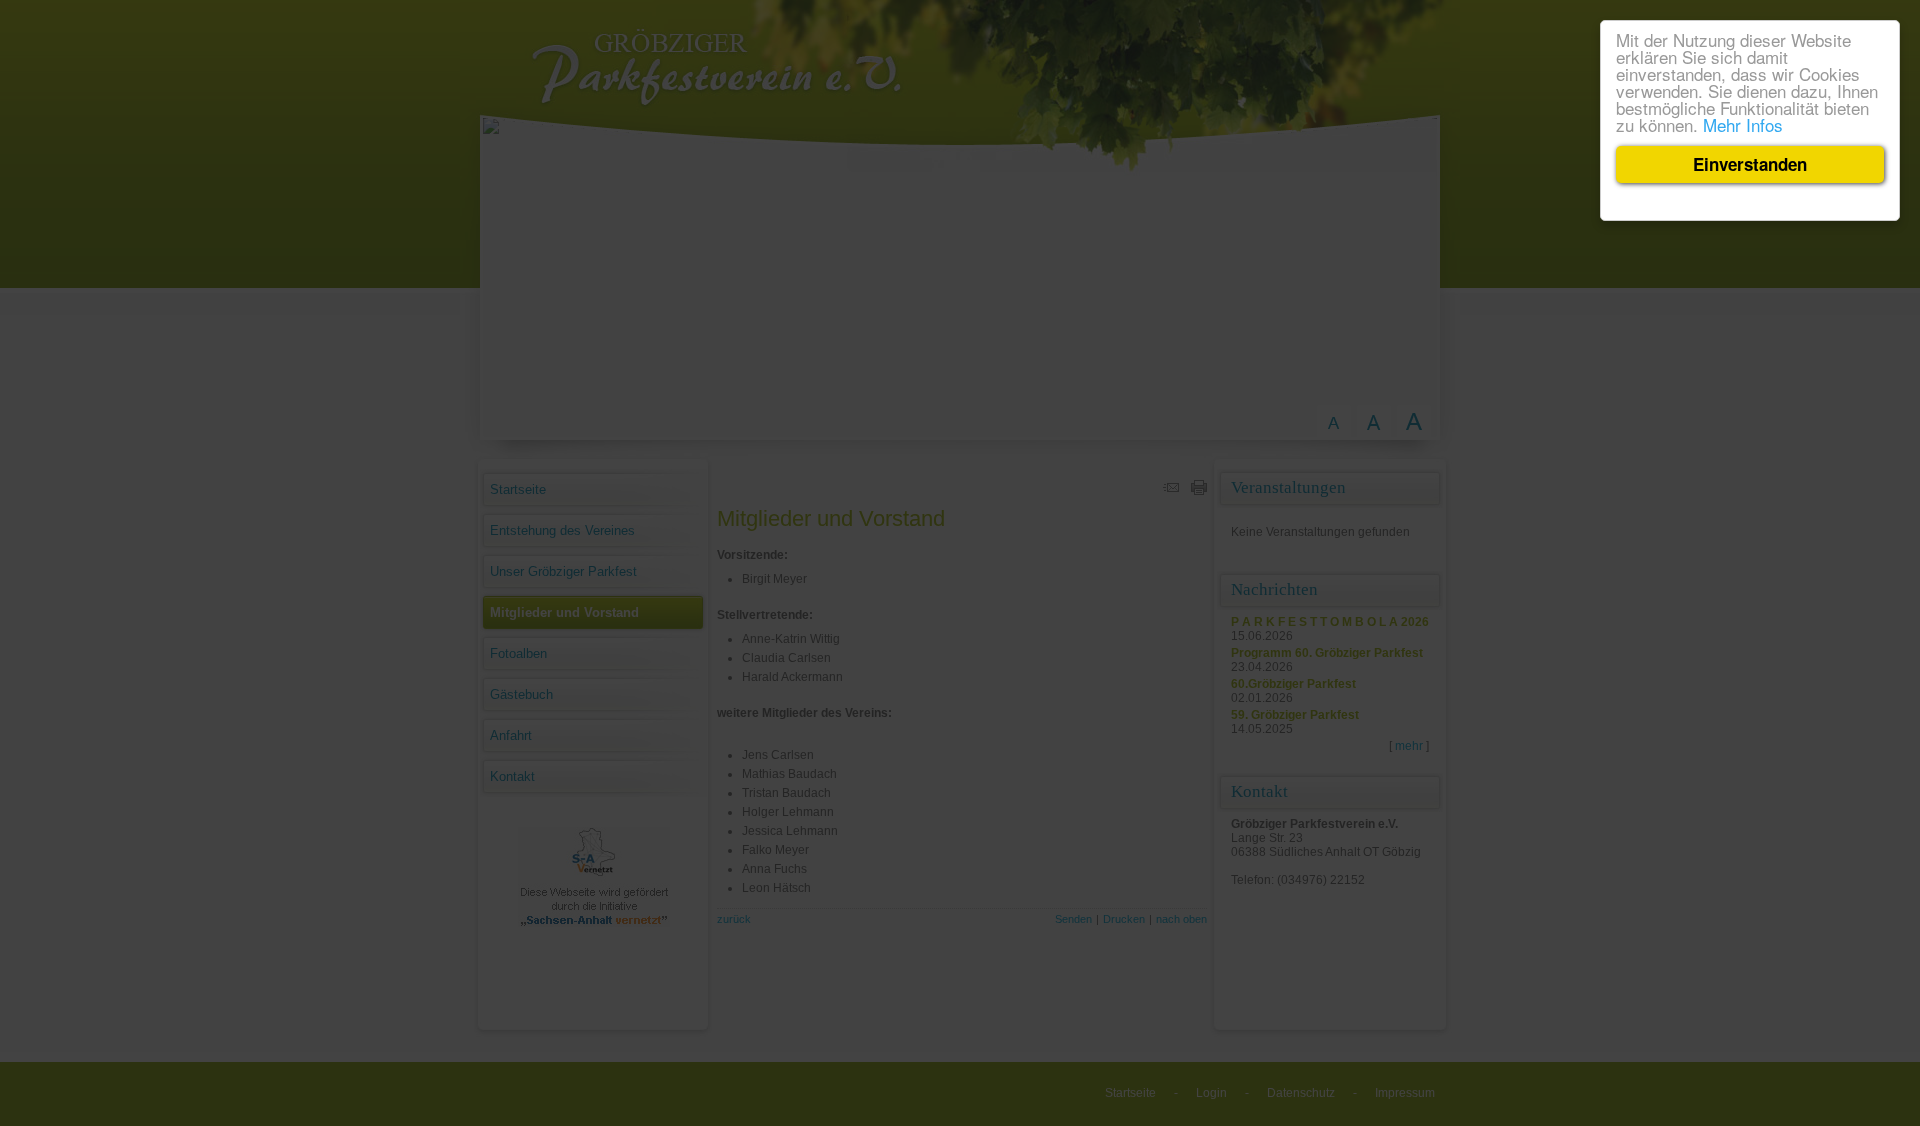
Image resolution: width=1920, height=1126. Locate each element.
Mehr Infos (1743, 124)
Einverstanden (1750, 164)
